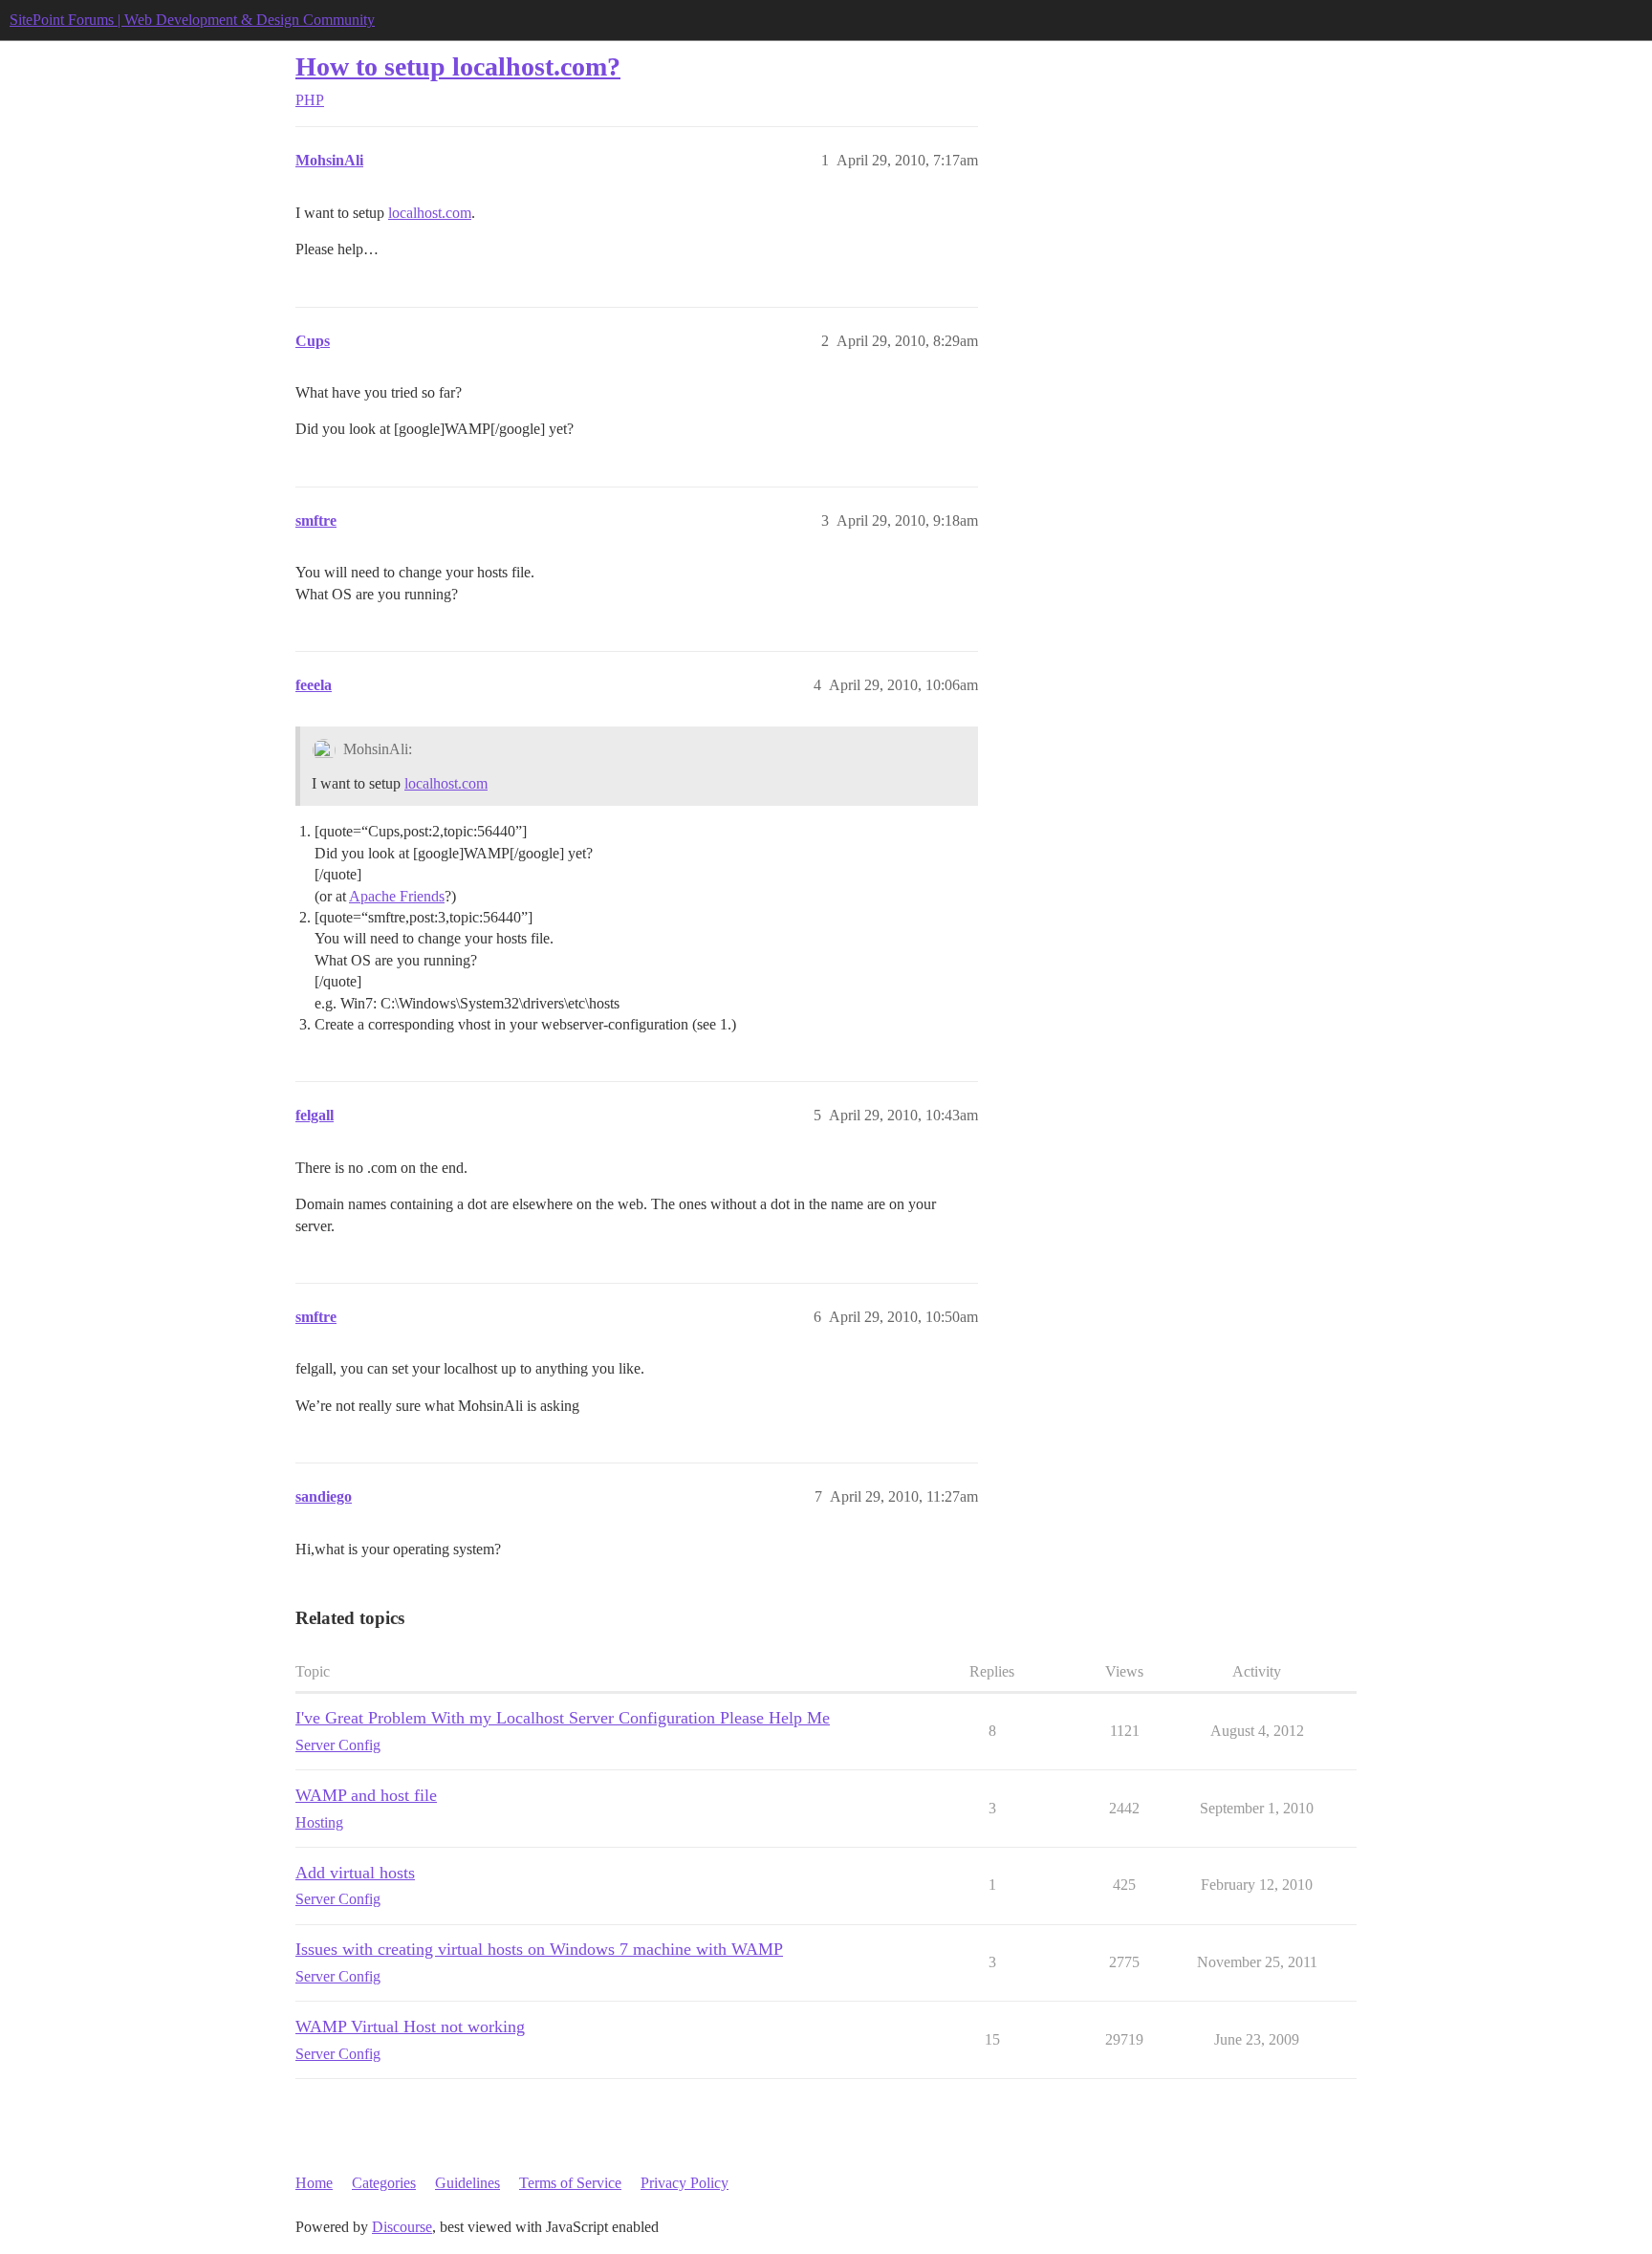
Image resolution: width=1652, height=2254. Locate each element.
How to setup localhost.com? (458, 66)
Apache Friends (397, 896)
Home (314, 2183)
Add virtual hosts (355, 1873)
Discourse (402, 2227)
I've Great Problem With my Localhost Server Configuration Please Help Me (563, 1718)
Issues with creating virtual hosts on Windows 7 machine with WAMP (539, 1949)
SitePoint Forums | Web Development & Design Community (192, 20)
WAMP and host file (366, 1795)
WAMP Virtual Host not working (410, 2026)
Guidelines (467, 2183)
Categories (384, 2183)
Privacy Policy (685, 2183)
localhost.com (430, 213)
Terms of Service (570, 2183)
